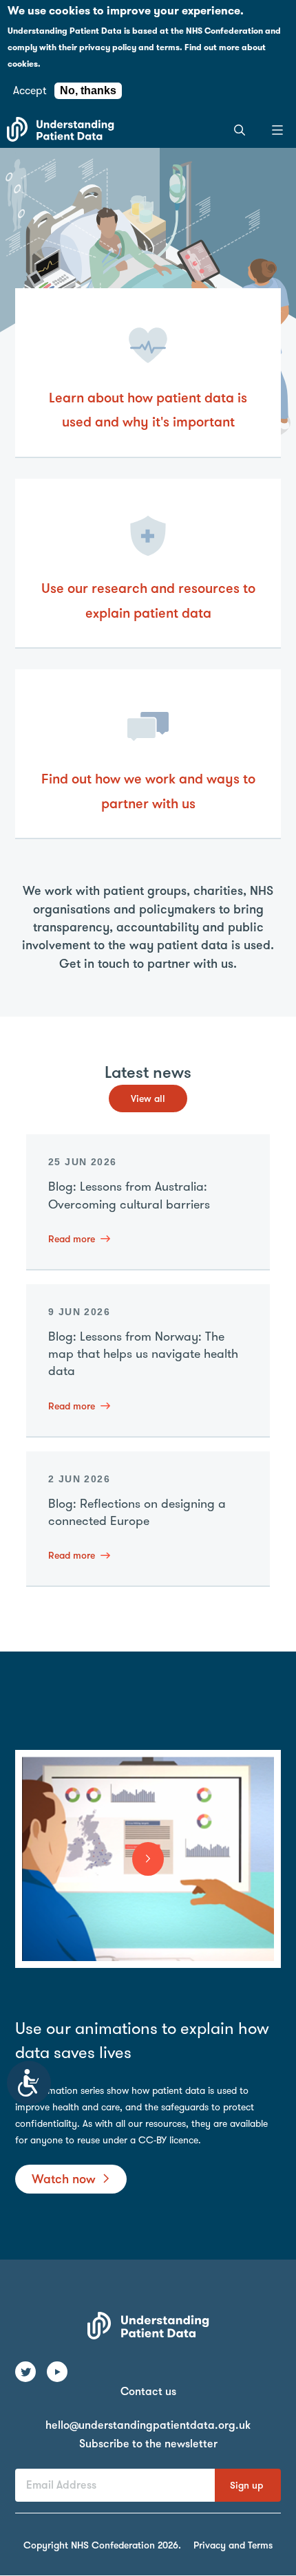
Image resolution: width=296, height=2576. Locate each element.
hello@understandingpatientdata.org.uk (148, 2425)
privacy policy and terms (129, 47)
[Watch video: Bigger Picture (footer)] (148, 1859)
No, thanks (88, 90)
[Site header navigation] (277, 129)
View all (148, 1098)
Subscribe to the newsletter (148, 2444)
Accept (30, 90)
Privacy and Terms (233, 2545)
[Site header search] (239, 129)
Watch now (64, 2179)
